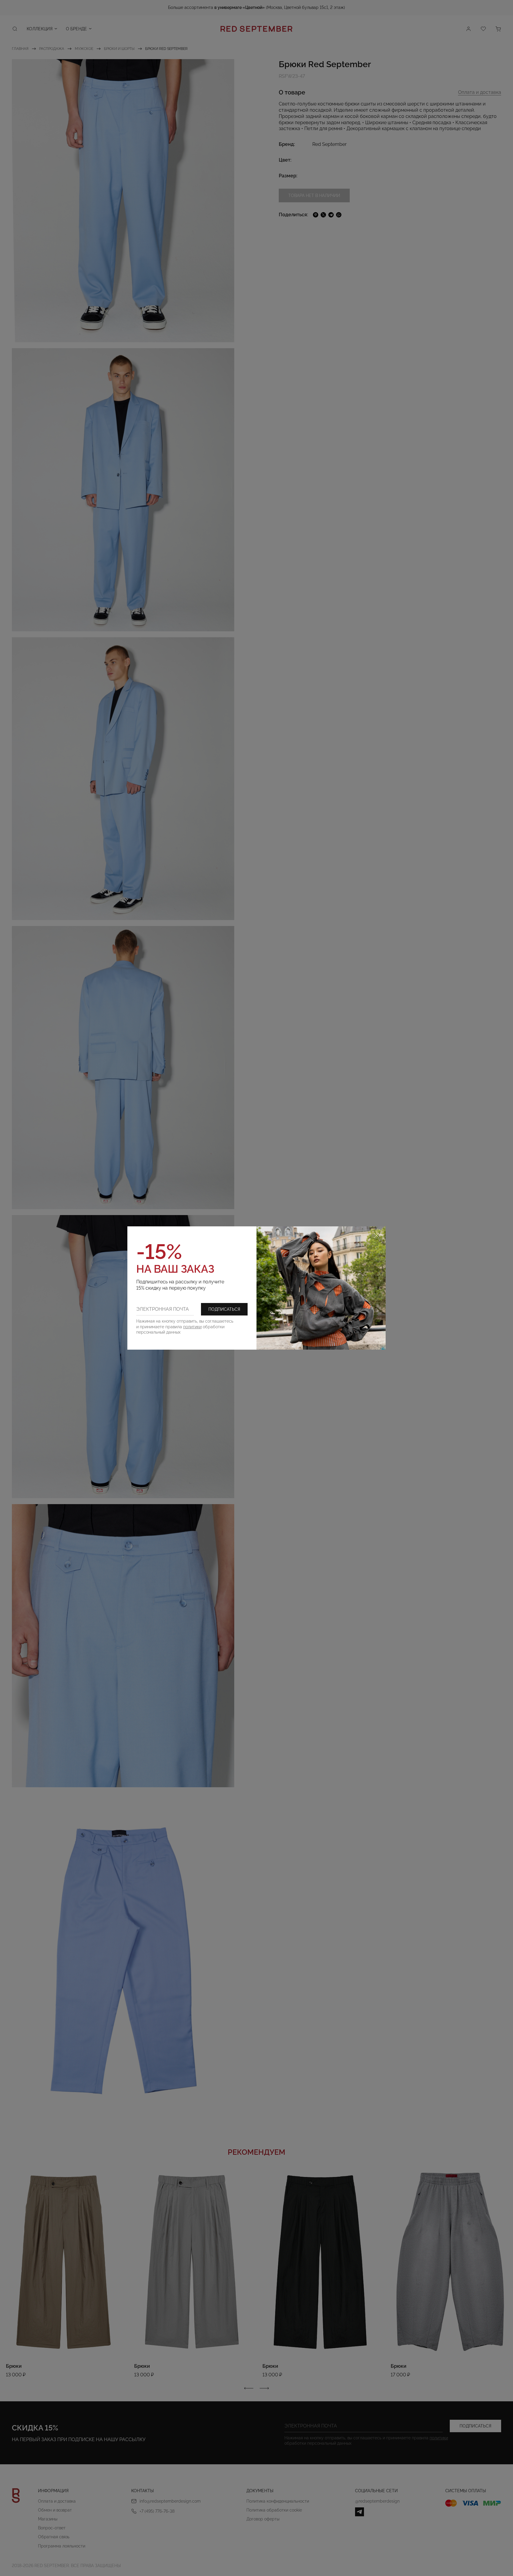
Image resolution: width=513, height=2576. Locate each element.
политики (192, 1327)
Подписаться (224, 1309)
